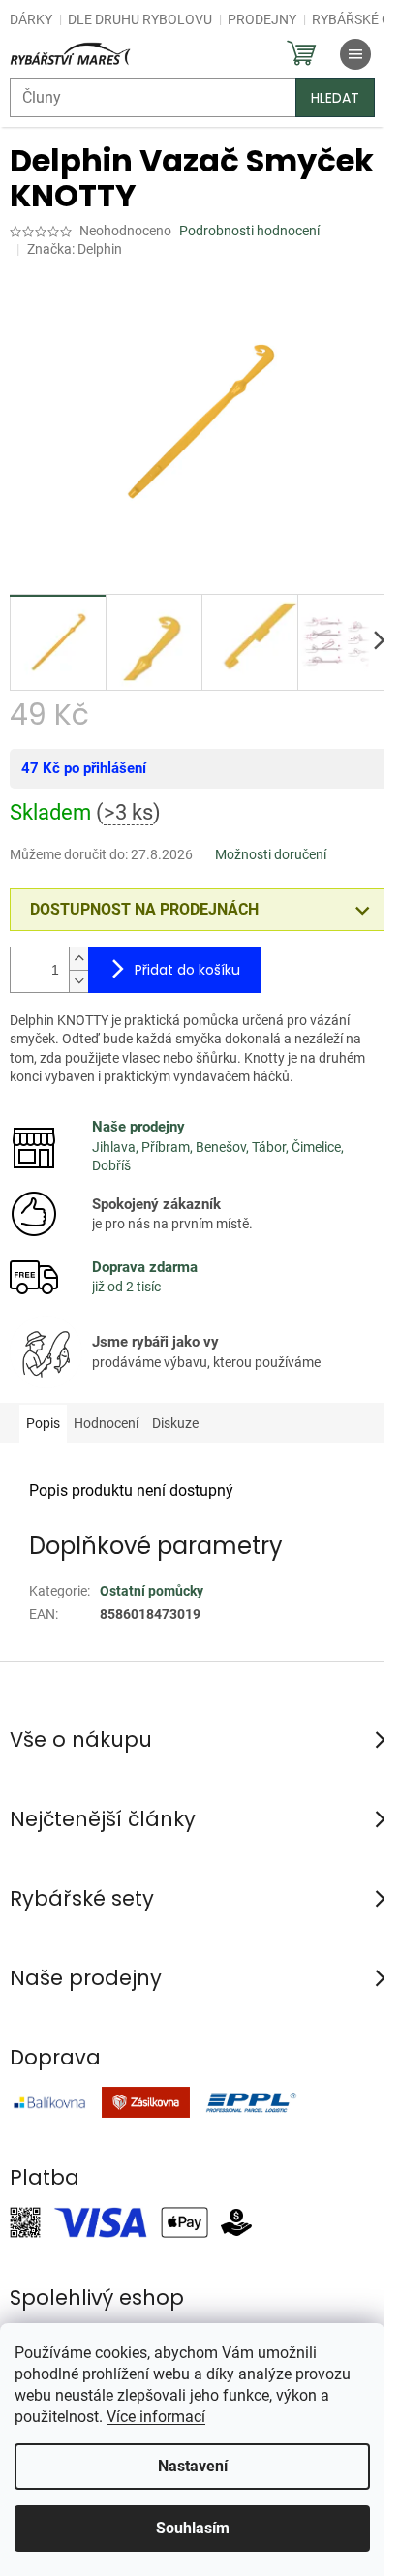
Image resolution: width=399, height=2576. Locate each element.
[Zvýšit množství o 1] (78, 959)
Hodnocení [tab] (106, 1423)
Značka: (75, 249)
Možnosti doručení (271, 854)
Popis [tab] (43, 1423)
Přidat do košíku (187, 970)
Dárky (31, 19)
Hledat (335, 98)
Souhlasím (193, 2528)
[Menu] (355, 54)
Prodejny (262, 19)
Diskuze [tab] (175, 1423)
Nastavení (193, 2466)
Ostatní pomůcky (152, 1591)
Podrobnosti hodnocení (249, 231)
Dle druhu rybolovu (140, 19)
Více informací (156, 2417)
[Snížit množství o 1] (78, 981)
